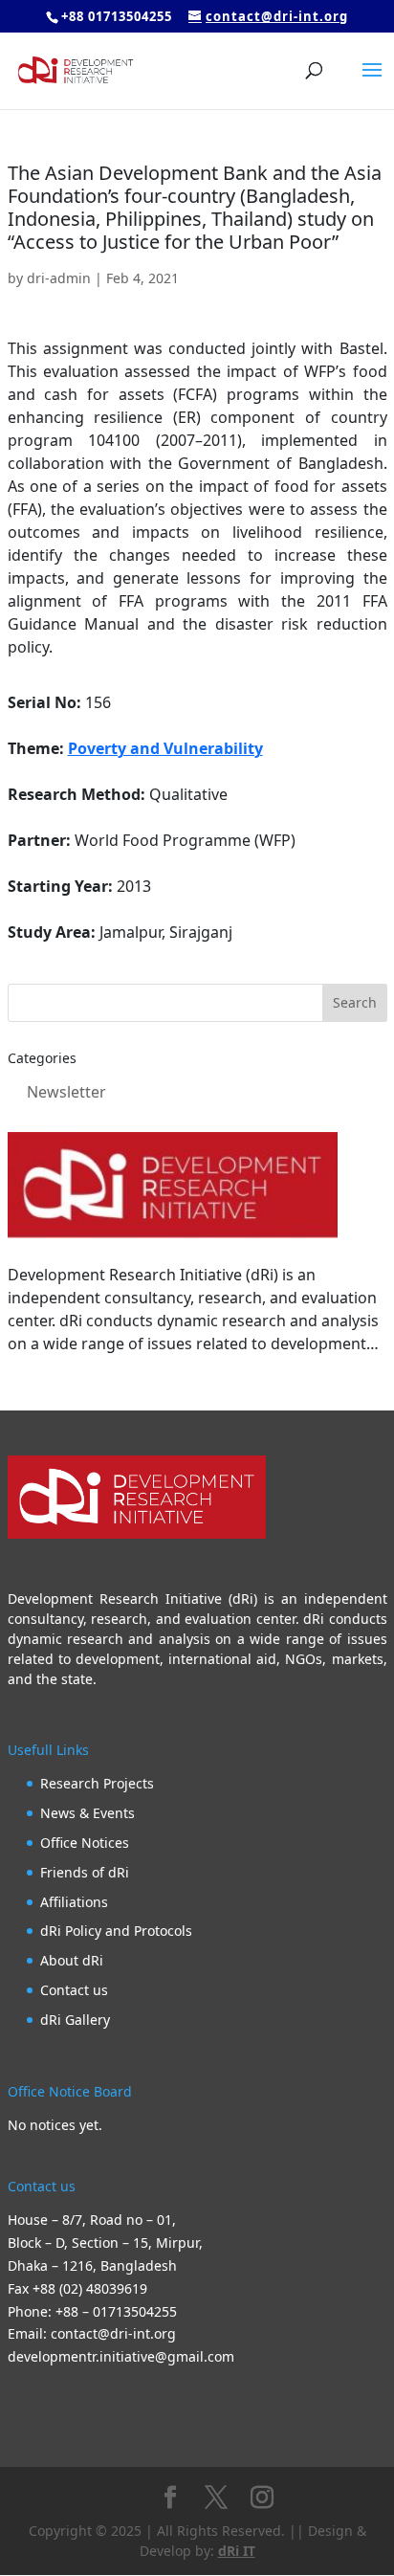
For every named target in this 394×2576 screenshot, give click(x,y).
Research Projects (97, 1783)
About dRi (72, 1960)
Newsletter (66, 1092)
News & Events (88, 1813)
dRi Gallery (75, 2020)
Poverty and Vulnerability (165, 748)
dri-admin (59, 278)
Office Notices (85, 1843)
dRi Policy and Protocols (116, 1931)
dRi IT (237, 2551)
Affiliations (74, 1902)
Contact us (74, 1990)
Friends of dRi (85, 1872)
